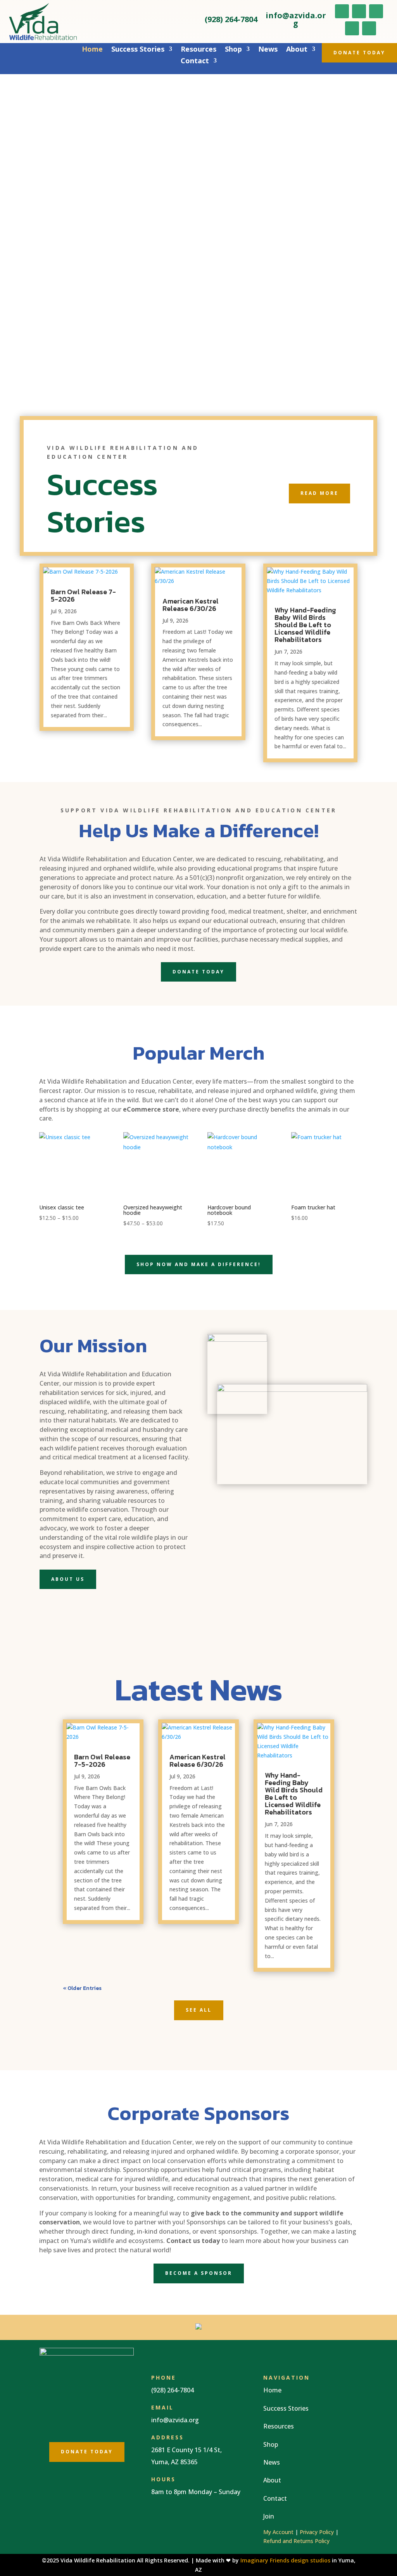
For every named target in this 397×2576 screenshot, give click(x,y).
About (297, 50)
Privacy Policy (317, 2532)
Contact (195, 62)
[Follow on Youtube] (376, 11)
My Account (278, 2532)
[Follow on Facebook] (342, 11)
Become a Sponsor (199, 2273)
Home (92, 50)
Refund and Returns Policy (296, 2541)
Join (269, 2516)
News (268, 50)
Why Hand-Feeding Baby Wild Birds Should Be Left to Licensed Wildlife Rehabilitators (305, 625)
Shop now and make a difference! (199, 1264)
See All (199, 2010)
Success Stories (138, 50)
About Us (68, 1579)
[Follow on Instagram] (359, 11)
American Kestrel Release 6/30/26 (191, 605)
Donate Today (359, 53)
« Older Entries (82, 1988)
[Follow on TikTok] (369, 28)
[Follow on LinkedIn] (352, 28)
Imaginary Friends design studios (285, 2560)
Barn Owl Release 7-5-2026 (83, 595)
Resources (198, 50)
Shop (233, 50)
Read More (319, 493)
